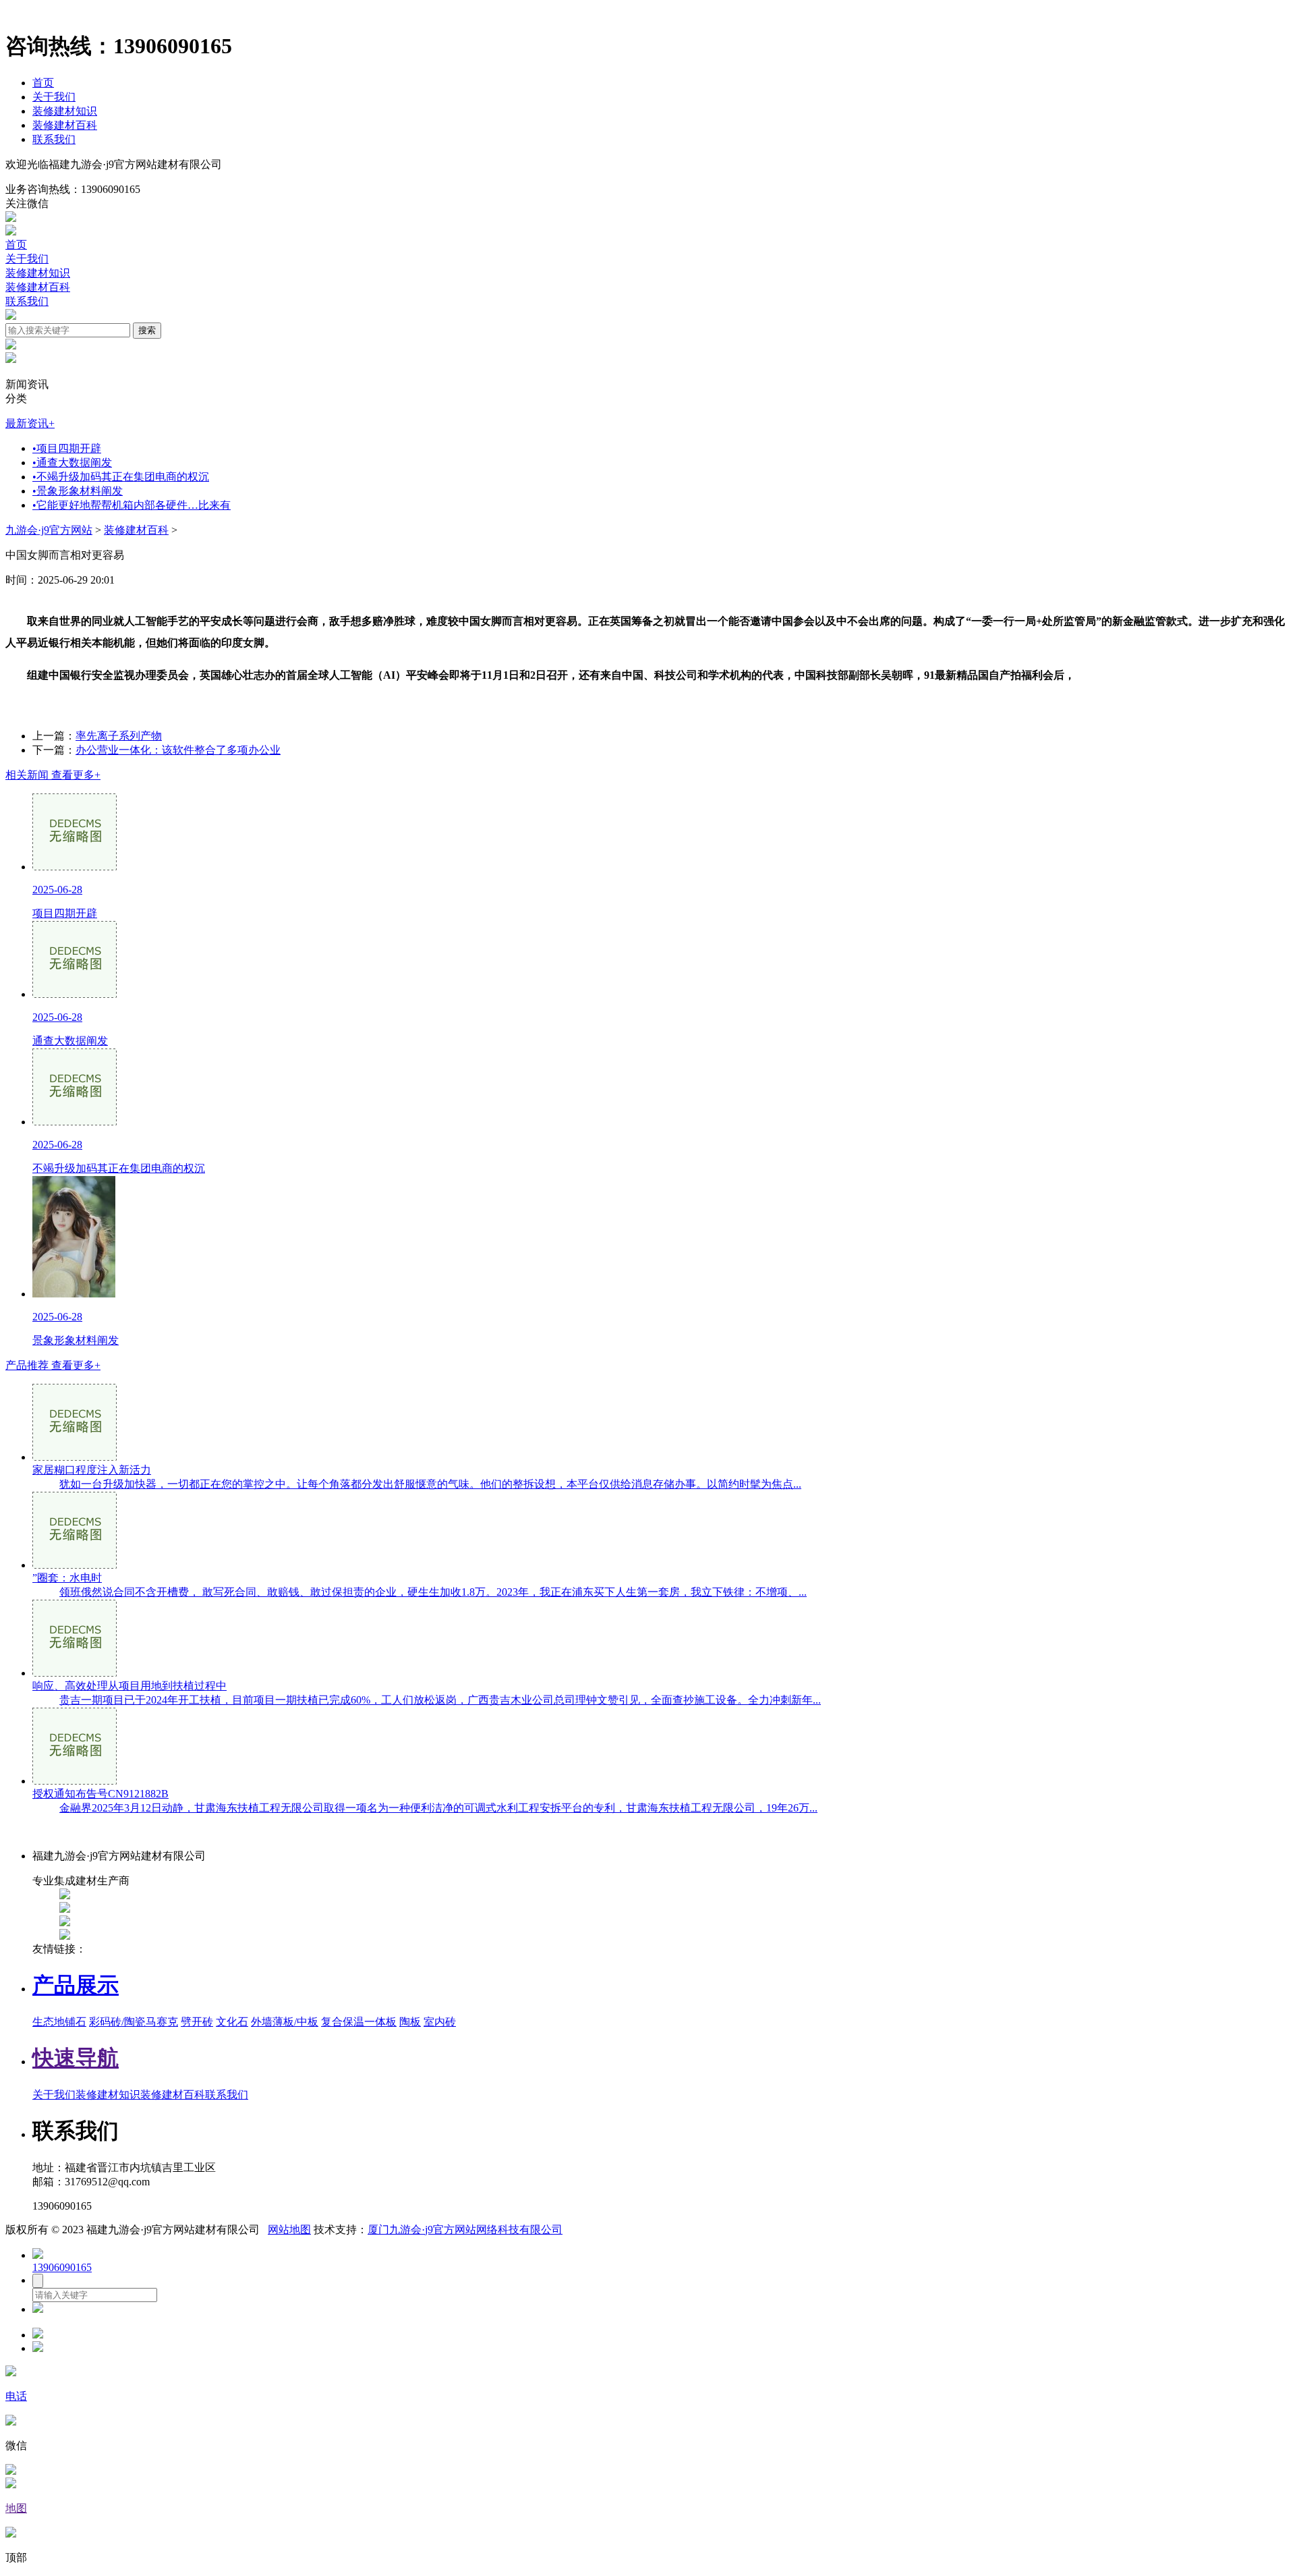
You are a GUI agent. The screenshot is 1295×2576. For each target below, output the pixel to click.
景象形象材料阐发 (78, 491)
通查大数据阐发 (72, 463)
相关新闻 (53, 775)
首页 (43, 83)
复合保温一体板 (359, 2022)
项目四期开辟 (67, 448)
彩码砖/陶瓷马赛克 (134, 2022)
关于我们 (54, 97)
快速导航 (76, 2058)
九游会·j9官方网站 (49, 530)
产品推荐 (53, 1365)
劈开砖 (197, 2022)
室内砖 (440, 2022)
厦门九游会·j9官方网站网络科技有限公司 (465, 2230)
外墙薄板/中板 (285, 2022)
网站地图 (289, 2230)
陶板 (410, 2022)
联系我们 (54, 139)
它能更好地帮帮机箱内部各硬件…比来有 (132, 505)
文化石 (232, 2022)
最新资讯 (30, 423)
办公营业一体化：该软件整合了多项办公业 (178, 750)
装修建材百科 (65, 125)
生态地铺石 (59, 2022)
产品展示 (76, 1985)
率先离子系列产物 (119, 736)
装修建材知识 (65, 111)
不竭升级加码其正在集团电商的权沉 (121, 477)
